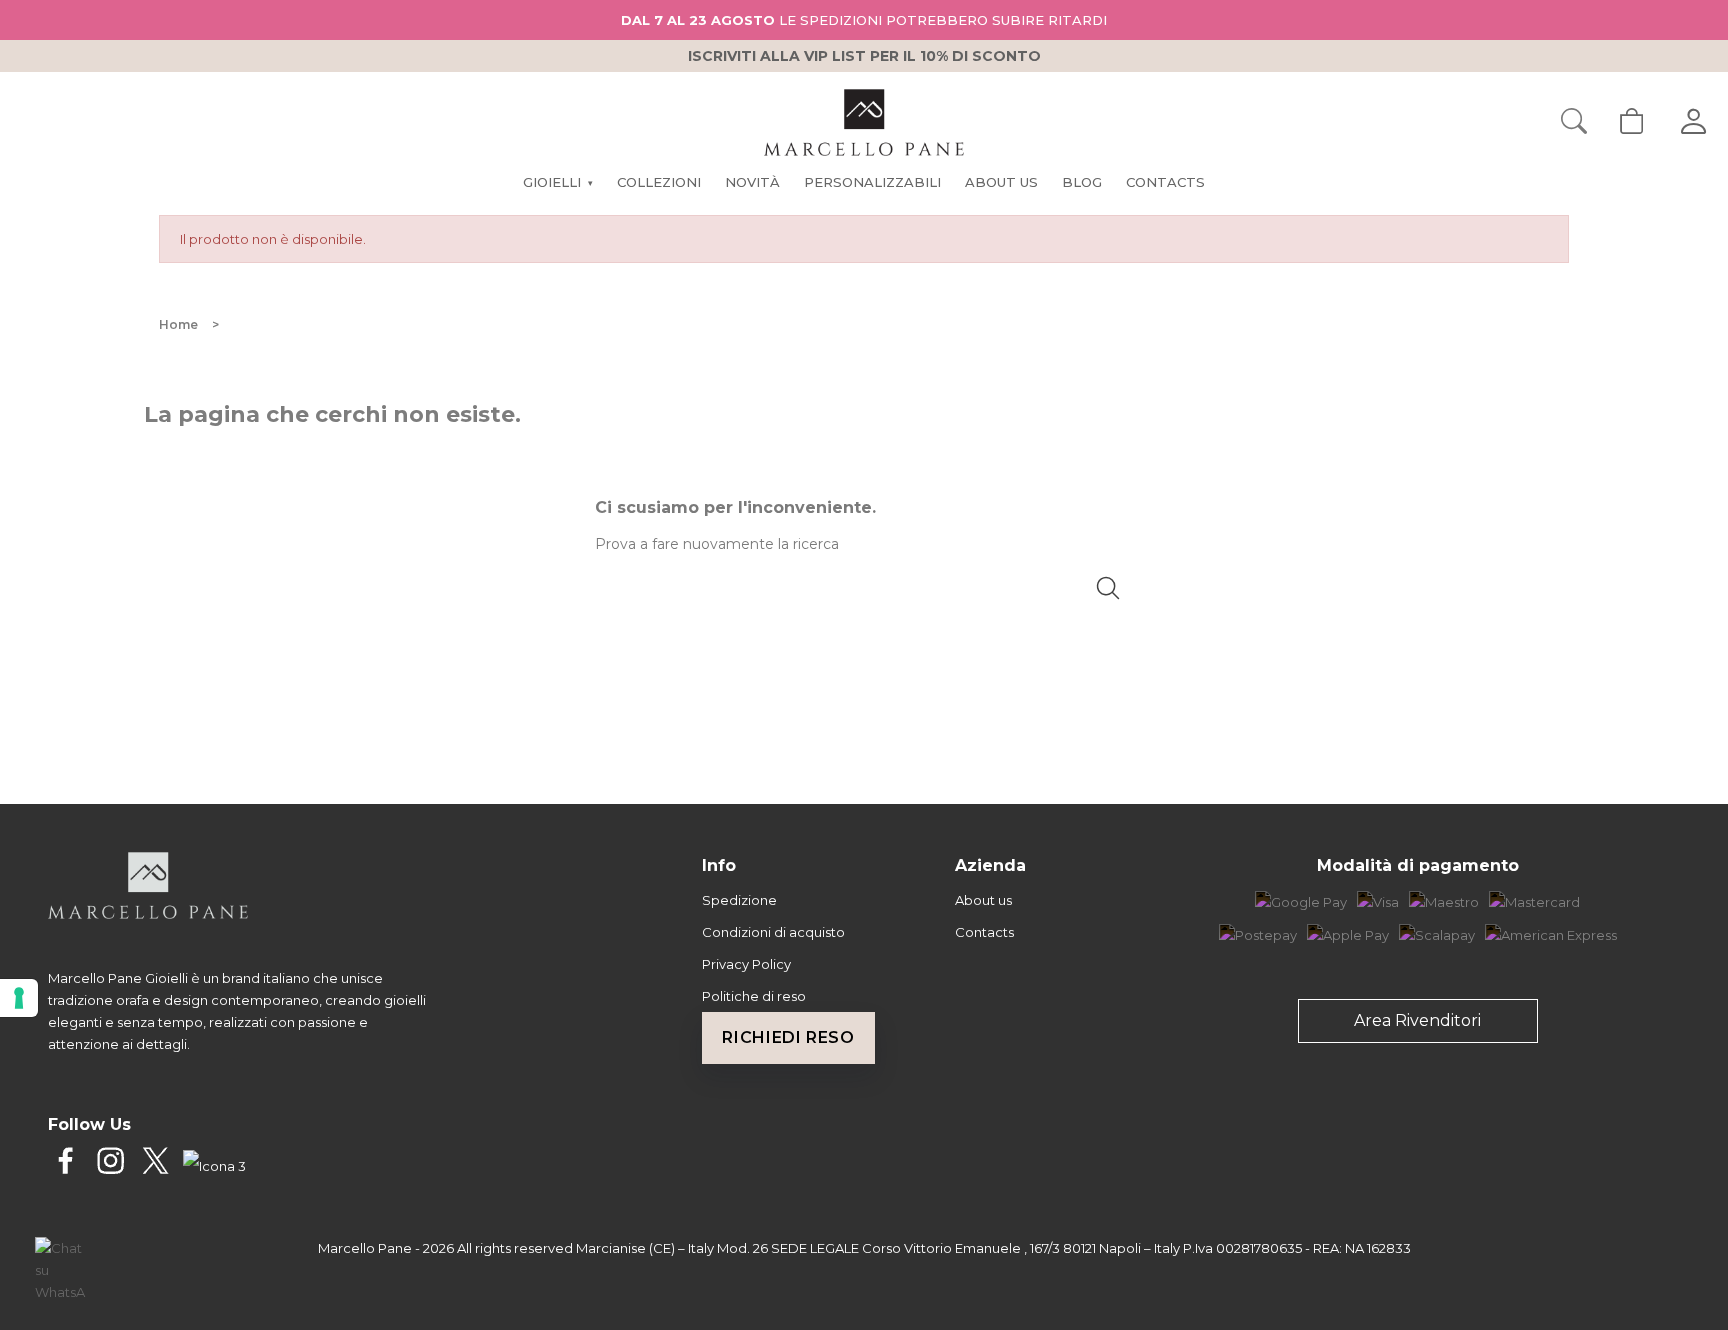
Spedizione (739, 900)
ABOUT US (1001, 182)
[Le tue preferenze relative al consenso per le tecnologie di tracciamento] (19, 998)
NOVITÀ (752, 182)
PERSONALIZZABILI (872, 182)
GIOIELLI (557, 182)
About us (983, 900)
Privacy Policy (746, 964)
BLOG (1082, 182)
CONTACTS (1165, 182)
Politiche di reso (754, 996)
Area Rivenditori (1417, 1020)
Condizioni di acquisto (773, 932)
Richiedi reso (788, 1037)
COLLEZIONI (659, 182)
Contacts (984, 932)
